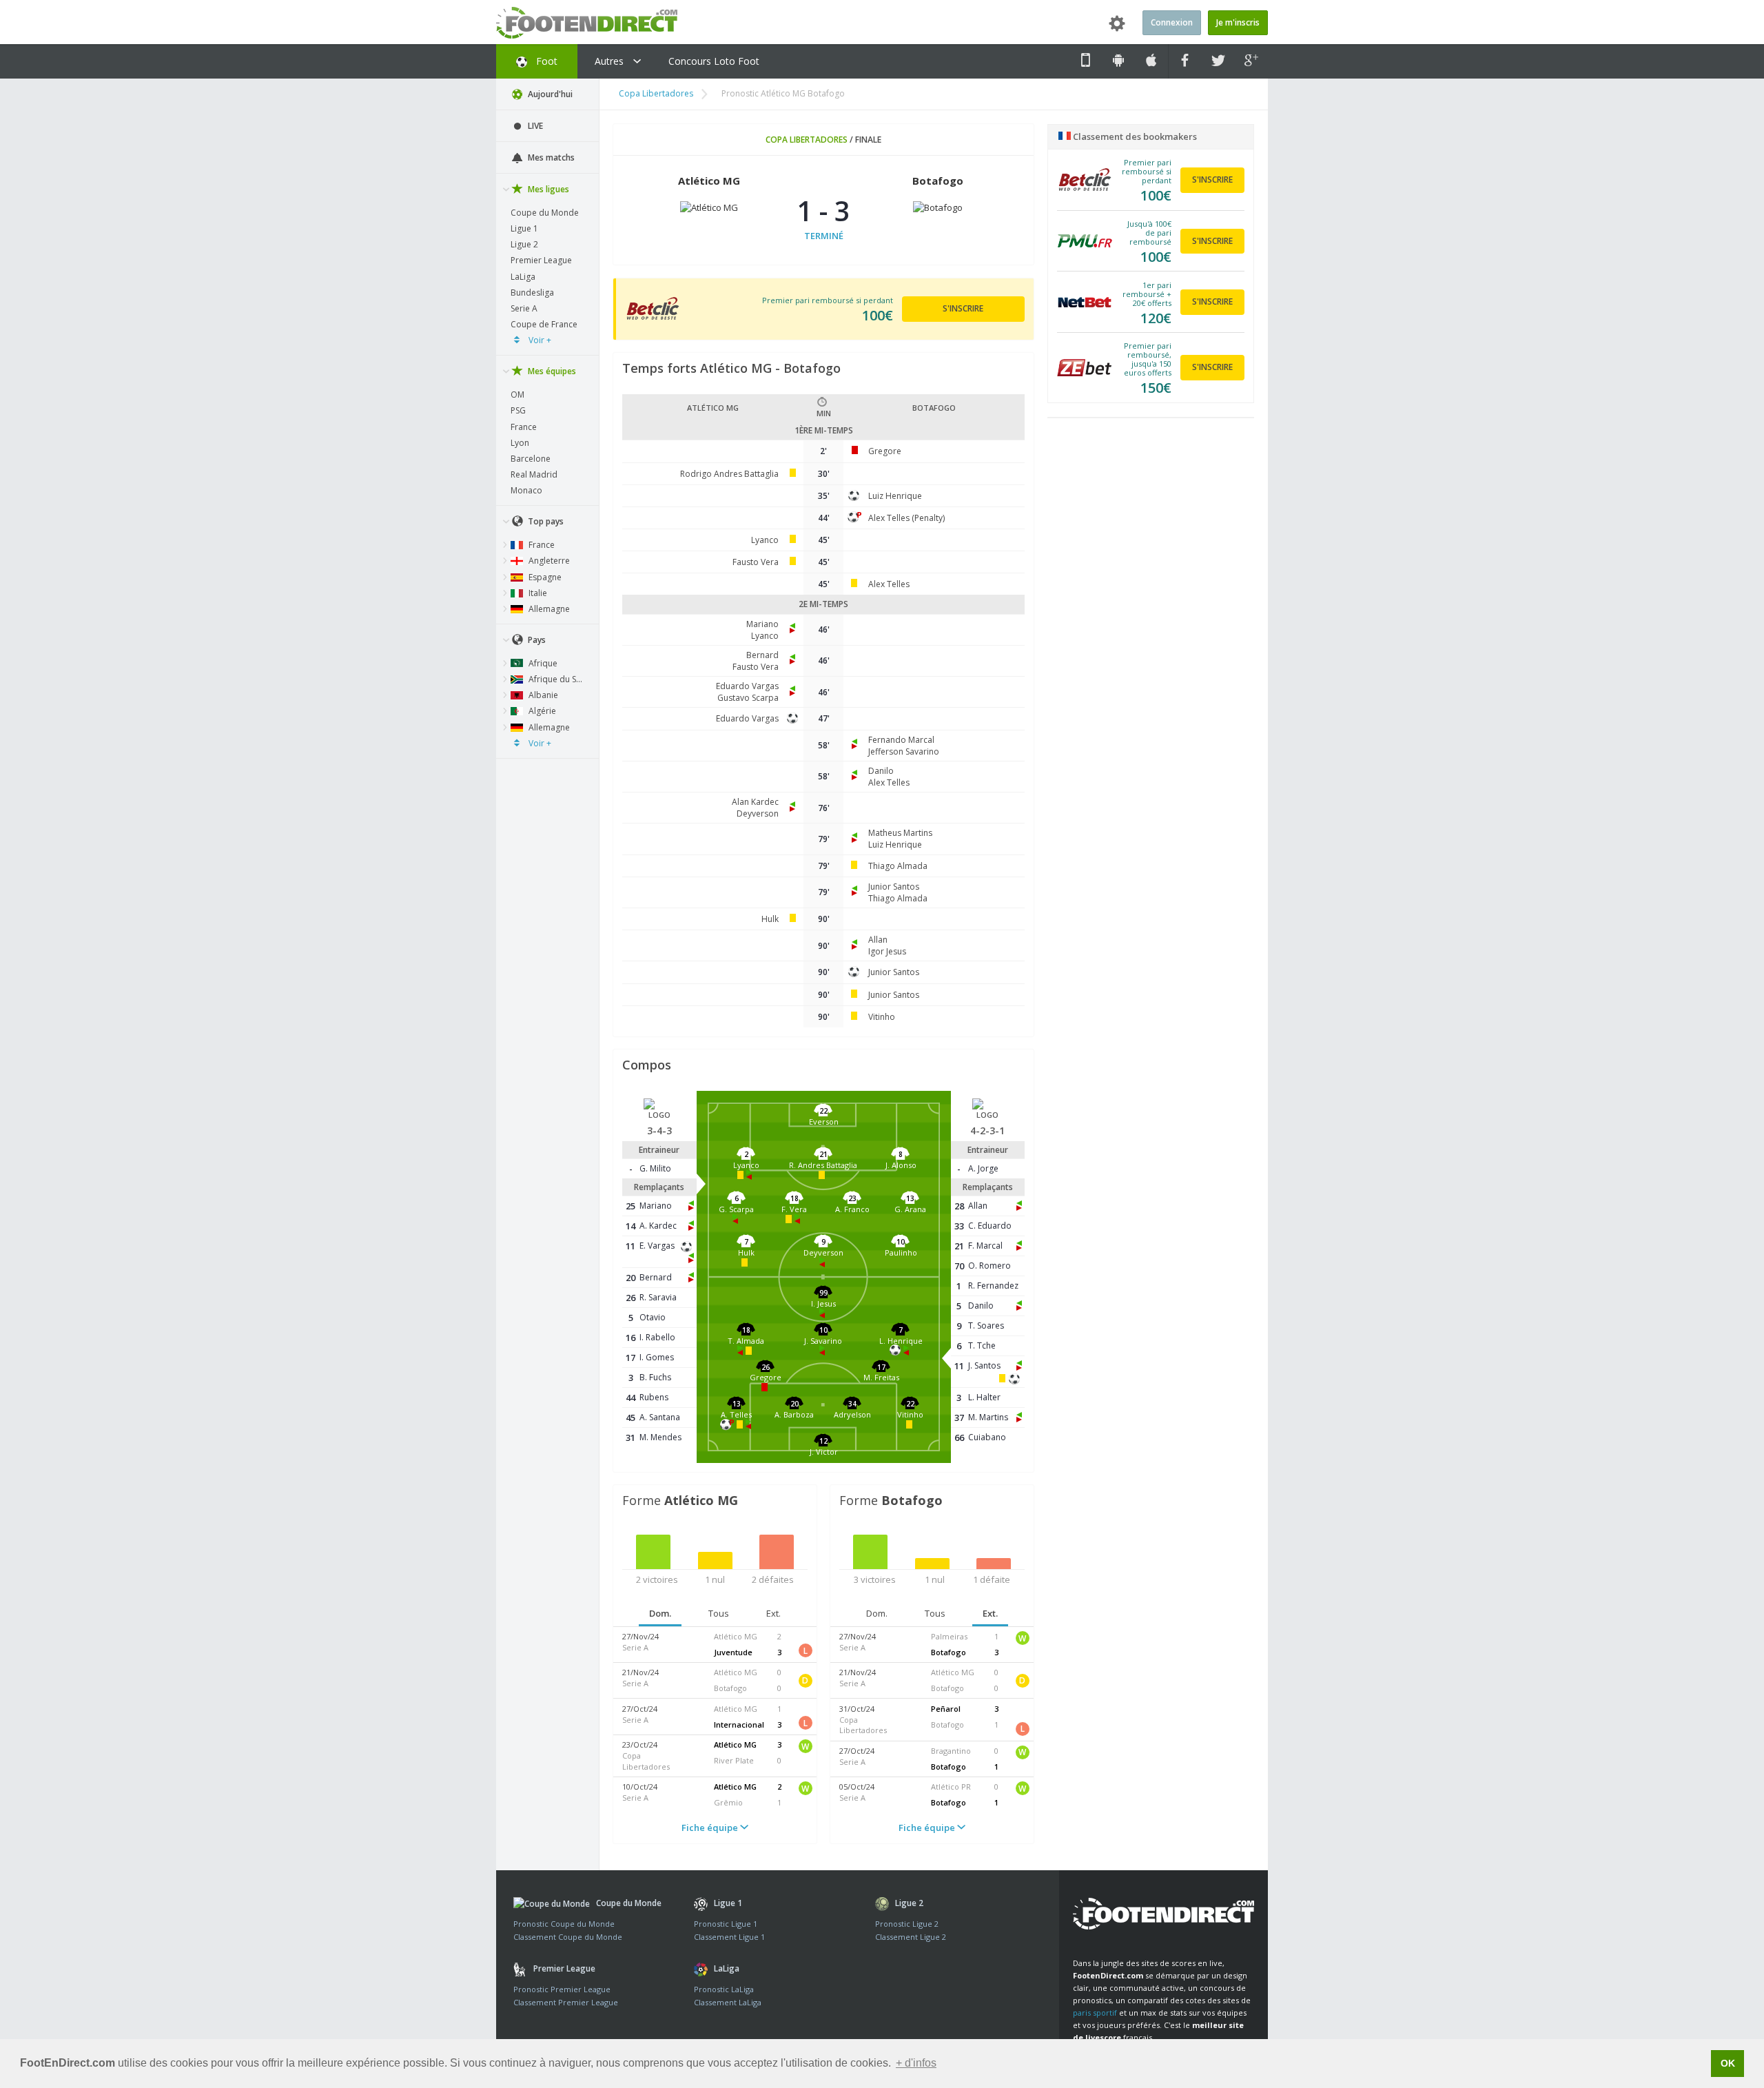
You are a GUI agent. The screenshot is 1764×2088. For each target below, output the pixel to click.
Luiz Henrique (895, 496)
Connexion (1172, 22)
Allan (878, 940)
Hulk (770, 919)
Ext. (773, 1613)
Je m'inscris (1238, 22)
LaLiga (523, 277)
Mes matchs (550, 157)
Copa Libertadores (656, 93)
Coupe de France (544, 324)
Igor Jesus (887, 951)
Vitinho (882, 1017)
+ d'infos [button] (916, 2063)
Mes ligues (547, 189)
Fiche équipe (711, 1828)
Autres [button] (611, 61)
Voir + (539, 340)
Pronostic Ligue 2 (907, 1924)
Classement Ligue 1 (729, 1937)
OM (517, 395)
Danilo (881, 771)
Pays (536, 640)
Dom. (660, 1613)
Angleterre (548, 561)
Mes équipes (551, 371)
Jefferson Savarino (904, 751)
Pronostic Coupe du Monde (564, 1924)
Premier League (541, 260)
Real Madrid (534, 474)
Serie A (524, 308)
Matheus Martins (900, 833)
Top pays (545, 521)
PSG (518, 410)
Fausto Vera (756, 562)
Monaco (526, 490)
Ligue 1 (524, 228)
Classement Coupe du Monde (568, 1937)
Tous (719, 1613)
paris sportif (1095, 2013)
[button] (824, 1125)
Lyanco (765, 540)
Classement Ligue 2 (911, 1937)
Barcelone (531, 459)
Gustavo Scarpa (748, 698)
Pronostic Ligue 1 (726, 1924)
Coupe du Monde (545, 213)
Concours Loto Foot (714, 61)
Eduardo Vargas (747, 686)
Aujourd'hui (549, 94)
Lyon (520, 443)
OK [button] (1728, 2063)
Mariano (762, 624)
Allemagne (548, 609)
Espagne (544, 577)
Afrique (542, 663)
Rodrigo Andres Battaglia (729, 474)
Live (534, 126)
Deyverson (758, 813)
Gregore (885, 451)
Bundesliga (532, 293)
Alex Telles (889, 584)
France (524, 427)
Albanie (542, 695)
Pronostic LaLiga (724, 1989)
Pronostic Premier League (562, 1989)
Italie (537, 593)
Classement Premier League (566, 2002)
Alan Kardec (755, 802)
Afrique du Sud (556, 679)
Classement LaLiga (728, 2002)
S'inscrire (963, 308)
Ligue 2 (524, 244)
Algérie (541, 711)
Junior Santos (894, 887)
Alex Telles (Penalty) (906, 518)
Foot (545, 61)
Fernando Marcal (901, 740)
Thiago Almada (898, 866)
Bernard (762, 655)
